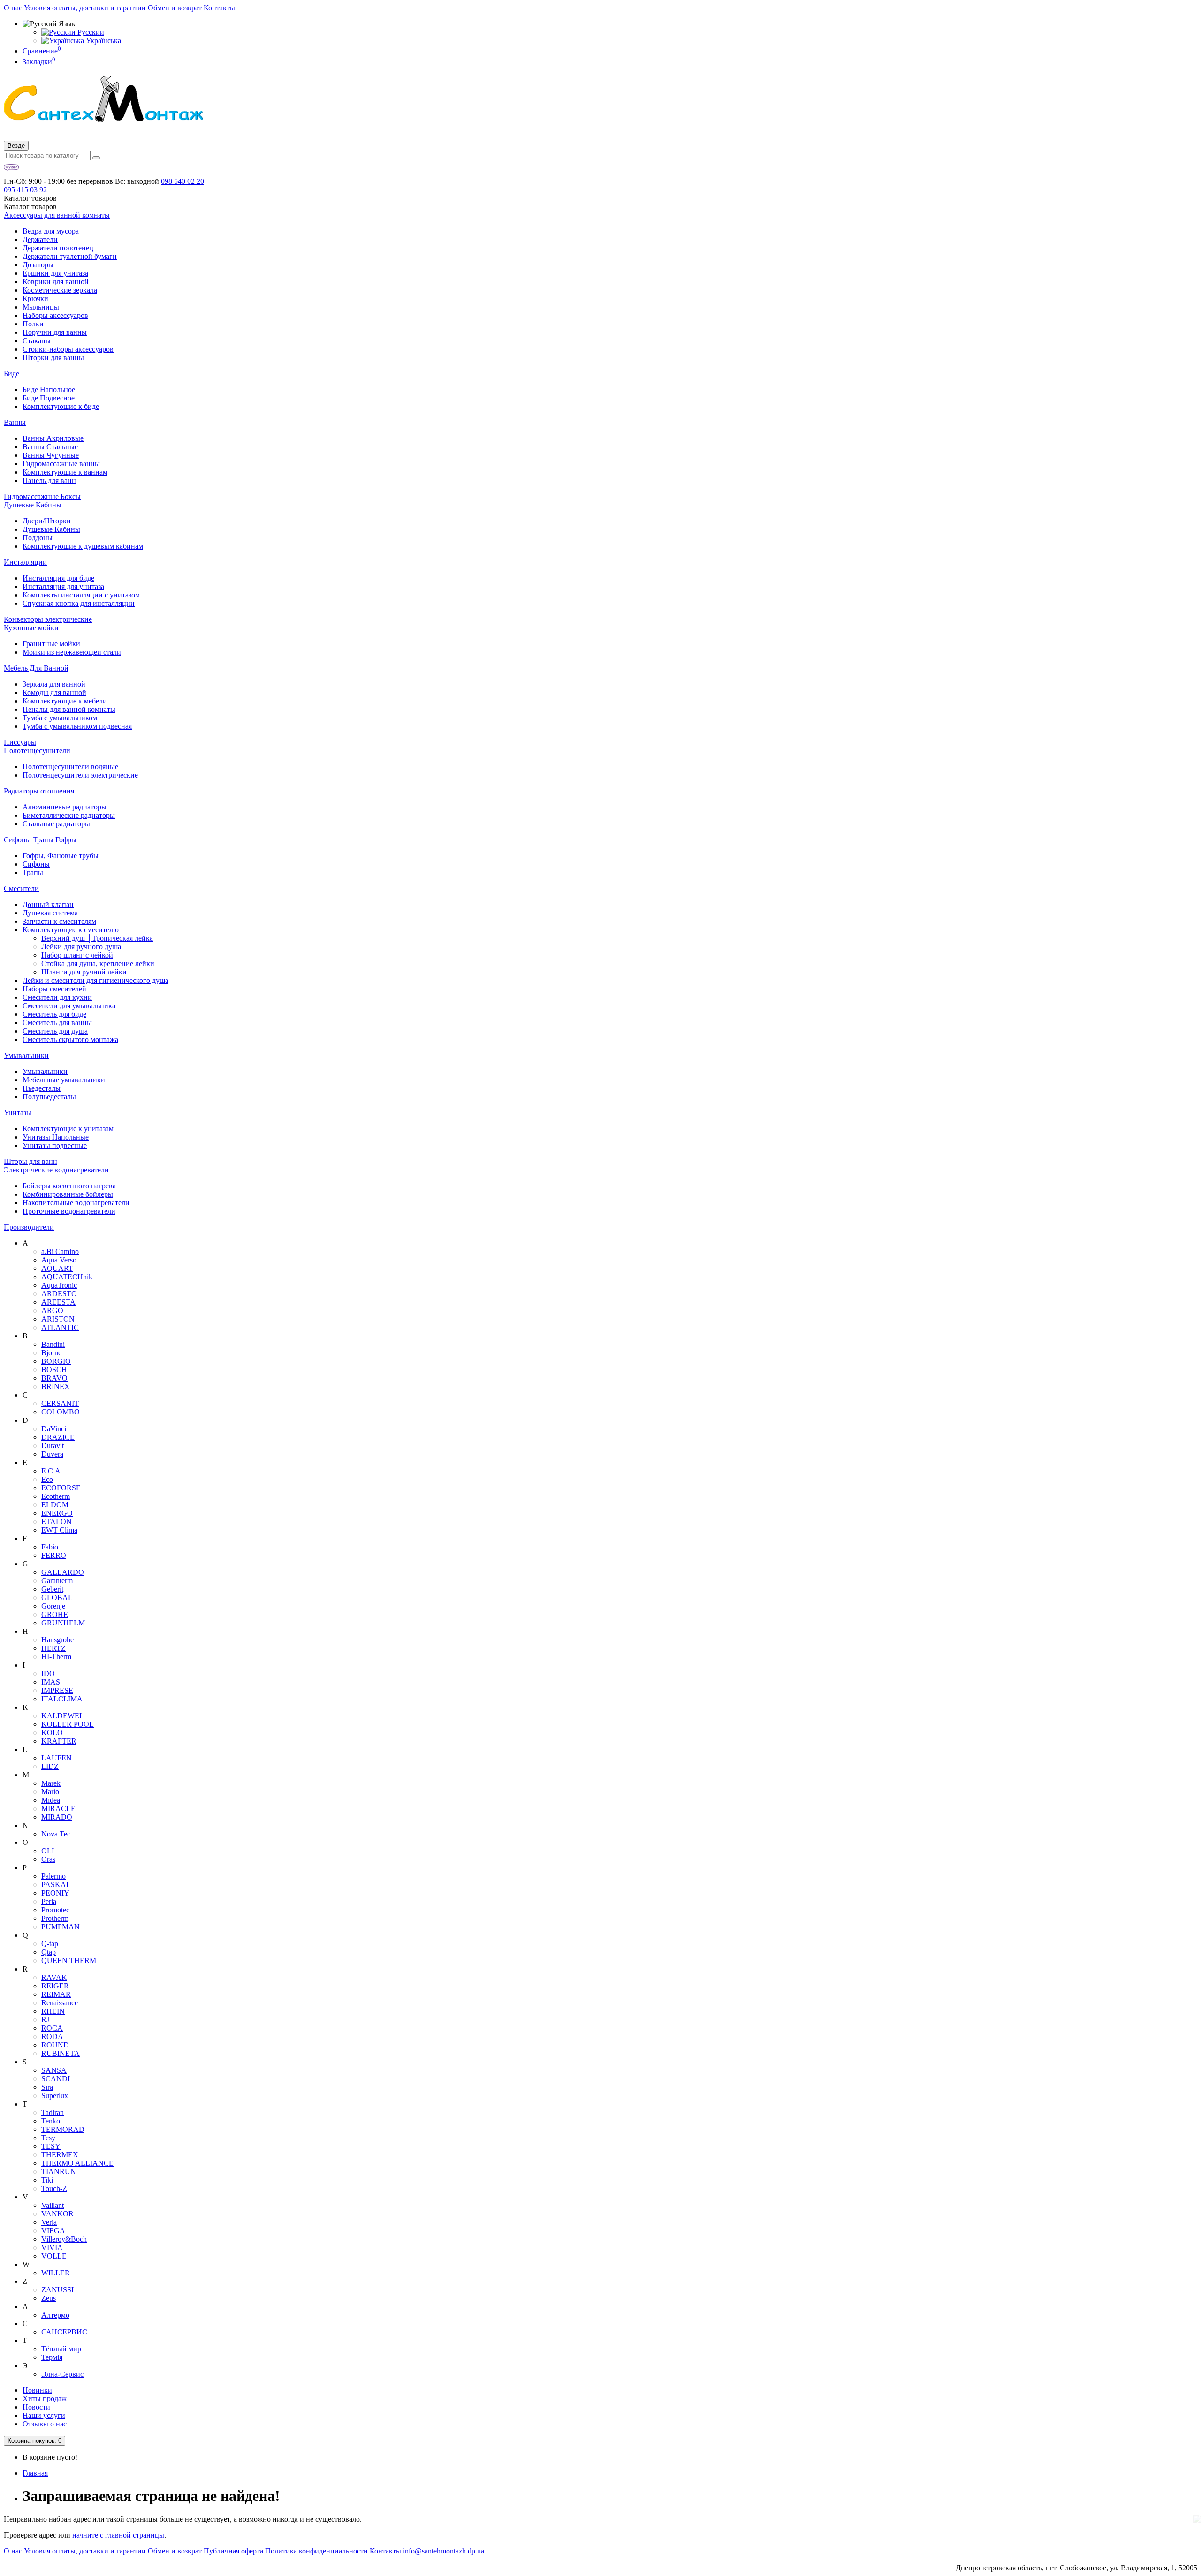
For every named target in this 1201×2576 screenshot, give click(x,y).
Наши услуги (44, 2415)
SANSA (54, 2070)
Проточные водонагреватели (69, 1211)
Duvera (52, 1454)
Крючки (35, 298)
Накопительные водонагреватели (76, 1203)
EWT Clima (59, 1530)
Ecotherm (56, 1496)
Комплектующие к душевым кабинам (83, 546)
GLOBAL (57, 1598)
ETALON (57, 1522)
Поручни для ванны (55, 332)
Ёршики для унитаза (55, 273)
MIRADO (57, 1817)
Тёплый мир (61, 2349)
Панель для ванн (49, 480)
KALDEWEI (61, 1716)
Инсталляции (25, 562)
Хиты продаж (45, 2398)
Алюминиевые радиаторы (65, 807)
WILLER (56, 2273)
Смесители (21, 888)
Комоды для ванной (54, 692)
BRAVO (54, 1378)
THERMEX (60, 2155)
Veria (49, 2222)
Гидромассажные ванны (61, 464)
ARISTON (58, 1319)
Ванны (15, 422)
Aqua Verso (59, 1260)
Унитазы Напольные (56, 1137)
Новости (36, 2407)
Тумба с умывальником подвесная (77, 726)
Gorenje (53, 1606)
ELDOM (55, 1505)
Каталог (30, 207)
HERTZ (53, 1648)
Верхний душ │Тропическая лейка (97, 938)
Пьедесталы (42, 1088)
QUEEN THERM (69, 1960)
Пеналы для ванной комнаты (69, 709)
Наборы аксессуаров (55, 315)
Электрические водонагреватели (56, 1170)
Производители (29, 1227)
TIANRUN (59, 2172)
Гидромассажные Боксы (42, 496)
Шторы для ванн (30, 1161)
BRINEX (56, 1386)
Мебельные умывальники (64, 1080)
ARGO (52, 1311)
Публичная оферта (233, 2551)
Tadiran (53, 2112)
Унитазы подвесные (55, 1145)
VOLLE (54, 2256)
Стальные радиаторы (56, 824)
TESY (51, 2146)
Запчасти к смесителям (59, 921)
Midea (51, 1800)
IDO (48, 1673)
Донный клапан (48, 904)
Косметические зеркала (60, 290)
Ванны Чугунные (51, 455)
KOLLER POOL (68, 1724)
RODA (52, 2036)
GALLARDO (63, 1572)
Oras (48, 1859)
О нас (13, 8)
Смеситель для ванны (57, 1023)
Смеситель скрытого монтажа (70, 1039)
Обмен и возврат (175, 8)
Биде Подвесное (49, 398)
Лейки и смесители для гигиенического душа (95, 980)
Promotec (55, 1910)
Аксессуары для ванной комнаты (57, 215)
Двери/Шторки (47, 521)
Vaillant (53, 2205)
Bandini (53, 1344)
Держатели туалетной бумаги (70, 256)
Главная (35, 2473)
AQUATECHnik (67, 1277)
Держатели (40, 239)
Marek (51, 1783)
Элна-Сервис (62, 2374)
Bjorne (51, 1353)
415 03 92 (25, 190)
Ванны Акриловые (53, 438)
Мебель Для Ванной (36, 668)
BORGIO (56, 1361)
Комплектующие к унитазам (68, 1129)
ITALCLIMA (62, 1699)
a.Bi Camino (60, 1251)
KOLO (52, 1733)
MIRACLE (58, 1809)
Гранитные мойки (51, 644)
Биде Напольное (49, 389)
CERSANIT (60, 1403)
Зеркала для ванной (54, 684)
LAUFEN (57, 1758)
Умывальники (26, 1055)
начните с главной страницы (118, 2535)
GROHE (55, 1614)
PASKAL (56, 1885)
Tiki (47, 2180)
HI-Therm (56, 1657)
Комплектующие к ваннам (65, 472)
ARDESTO (59, 1294)
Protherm (55, 1918)
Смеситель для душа (55, 1031)
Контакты (219, 8)
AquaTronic (59, 1285)
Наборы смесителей (54, 989)
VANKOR (57, 2214)
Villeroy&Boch (64, 2239)
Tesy (48, 2138)
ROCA (52, 2028)
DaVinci (54, 1429)
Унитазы (18, 1113)
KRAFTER (59, 1741)
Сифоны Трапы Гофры (40, 840)
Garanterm (57, 1581)
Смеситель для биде (54, 1014)
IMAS (51, 1682)
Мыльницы (41, 307)
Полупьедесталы (49, 1097)
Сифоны (36, 864)
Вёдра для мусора (51, 231)
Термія (52, 2357)
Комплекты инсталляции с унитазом (81, 595)
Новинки (37, 2390)
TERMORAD (63, 2129)
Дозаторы (38, 265)
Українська (103, 41)
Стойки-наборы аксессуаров (68, 349)
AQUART (57, 1268)
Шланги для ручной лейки (84, 972)
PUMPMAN (61, 1927)
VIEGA (53, 2231)
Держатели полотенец (58, 248)
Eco (47, 1479)
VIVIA (52, 2247)
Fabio (50, 1547)
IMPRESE (57, 1690)
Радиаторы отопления (39, 791)
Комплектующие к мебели (65, 701)
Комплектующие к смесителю (71, 930)
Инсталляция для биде (58, 578)
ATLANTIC (60, 1327)
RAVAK (54, 1977)
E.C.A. (52, 1471)
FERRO (54, 1555)
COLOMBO (61, 1412)
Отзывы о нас (45, 2424)
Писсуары (20, 742)
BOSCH (54, 1370)
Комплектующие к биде (61, 406)
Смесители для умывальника (69, 1006)
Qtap (49, 1952)
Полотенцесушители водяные (70, 767)
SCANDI (56, 2079)
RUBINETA (61, 2053)
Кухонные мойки (31, 628)
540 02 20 (182, 181)
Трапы (33, 873)
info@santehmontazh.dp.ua (444, 2551)
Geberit (52, 1589)
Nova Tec (56, 1834)
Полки (33, 324)
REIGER (55, 1986)
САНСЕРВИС (64, 2332)
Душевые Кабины (33, 505)
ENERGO (57, 1513)
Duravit (53, 1446)
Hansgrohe (57, 1640)
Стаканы (37, 341)
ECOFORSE (61, 1488)
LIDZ (50, 1766)
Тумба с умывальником (60, 718)
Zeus (49, 2298)
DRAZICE (58, 1437)
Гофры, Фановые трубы (61, 856)
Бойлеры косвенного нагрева (69, 1186)
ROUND (55, 2045)
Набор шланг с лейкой (77, 955)
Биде (11, 374)
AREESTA (58, 1302)
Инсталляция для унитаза (63, 586)
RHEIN (53, 2011)
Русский (90, 32)
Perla (49, 1901)
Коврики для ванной (56, 282)
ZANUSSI (57, 2290)
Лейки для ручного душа (81, 947)
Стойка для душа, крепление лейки (98, 963)
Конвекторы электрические (48, 619)
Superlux (55, 2096)
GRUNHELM (63, 1623)
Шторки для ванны (53, 358)
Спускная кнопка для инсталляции (79, 603)
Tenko (51, 2121)
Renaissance (60, 2003)
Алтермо (55, 2315)
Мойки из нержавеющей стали (72, 652)
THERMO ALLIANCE (77, 2163)
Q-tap (50, 1944)
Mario (50, 1792)
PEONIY (55, 1893)
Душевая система (50, 913)
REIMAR (56, 1994)
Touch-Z (54, 2188)
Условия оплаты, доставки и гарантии (85, 8)
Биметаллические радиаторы (69, 815)
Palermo (53, 1876)
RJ (45, 2020)
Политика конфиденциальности (316, 2551)
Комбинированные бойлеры (68, 1194)
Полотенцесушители (37, 751)
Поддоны (38, 538)
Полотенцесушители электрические (80, 775)
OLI (48, 1851)
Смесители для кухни (57, 997)
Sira (47, 2087)
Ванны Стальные (50, 447)
